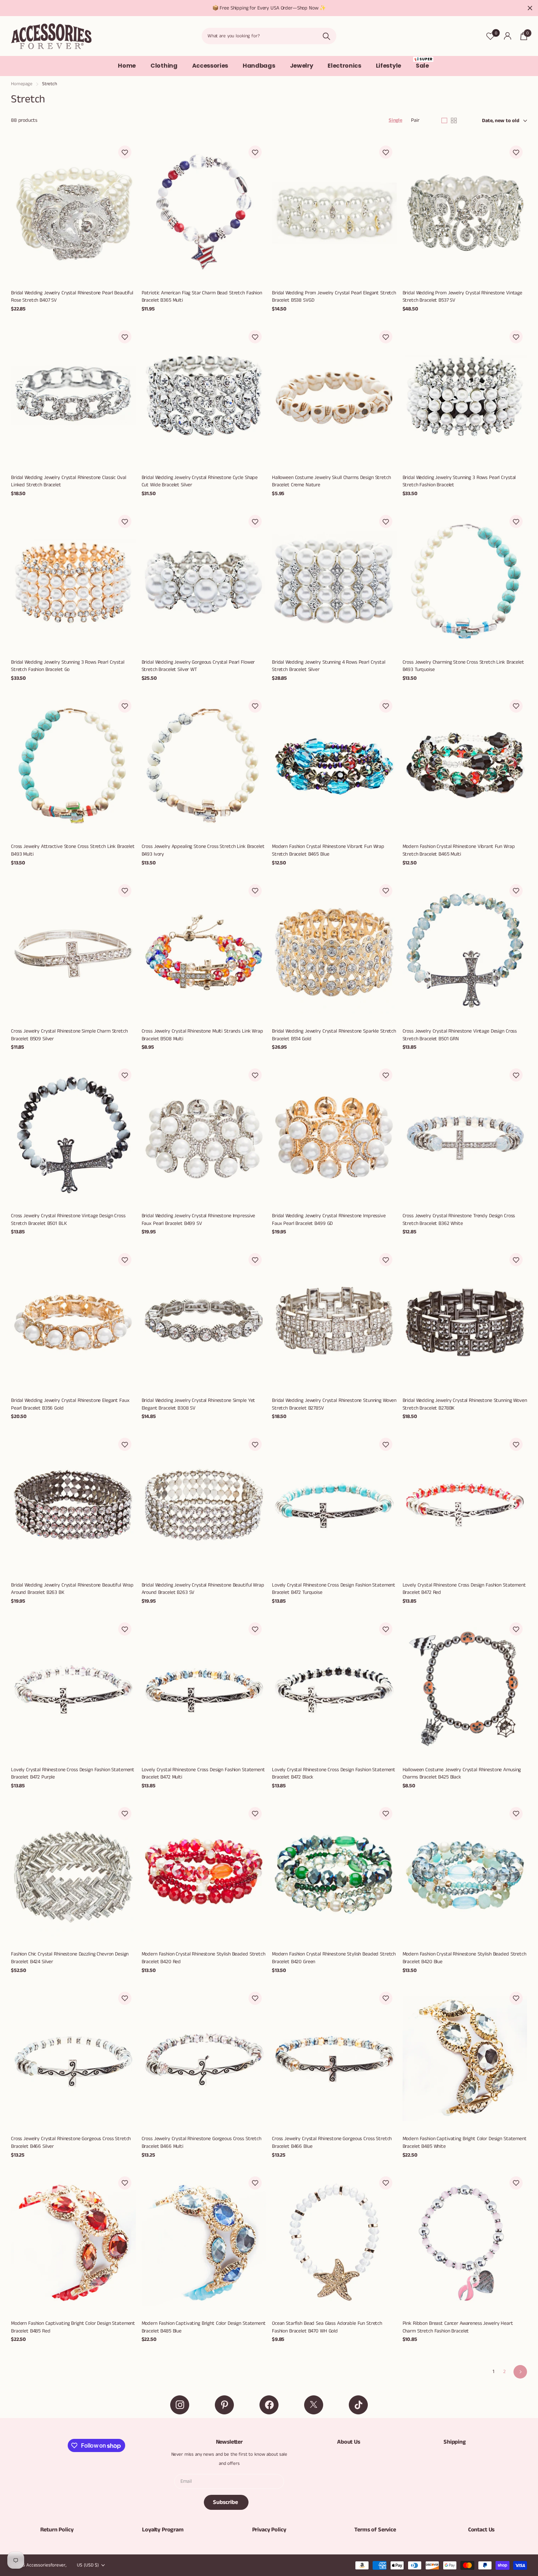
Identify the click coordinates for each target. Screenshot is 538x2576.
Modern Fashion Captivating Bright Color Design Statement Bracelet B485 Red (73, 2327)
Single (395, 120)
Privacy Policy (269, 2530)
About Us (349, 2442)
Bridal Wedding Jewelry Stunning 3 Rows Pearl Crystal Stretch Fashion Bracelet (459, 481)
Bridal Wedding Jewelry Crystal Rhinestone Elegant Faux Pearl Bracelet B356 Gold (70, 1404)
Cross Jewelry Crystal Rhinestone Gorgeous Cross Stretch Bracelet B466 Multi (201, 2143)
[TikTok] (358, 2405)
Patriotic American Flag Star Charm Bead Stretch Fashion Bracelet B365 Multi (202, 297)
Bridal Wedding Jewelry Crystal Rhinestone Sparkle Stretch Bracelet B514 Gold (334, 1035)
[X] (314, 2405)
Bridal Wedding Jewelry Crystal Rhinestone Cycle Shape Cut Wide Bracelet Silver (200, 481)
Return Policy (57, 2530)
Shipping (455, 2442)
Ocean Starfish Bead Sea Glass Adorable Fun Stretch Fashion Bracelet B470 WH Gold (327, 2327)
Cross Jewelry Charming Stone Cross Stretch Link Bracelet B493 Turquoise (463, 666)
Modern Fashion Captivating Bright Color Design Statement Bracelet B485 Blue (204, 2327)
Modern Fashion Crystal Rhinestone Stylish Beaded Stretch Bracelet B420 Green (334, 1958)
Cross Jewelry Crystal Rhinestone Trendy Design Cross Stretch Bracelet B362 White (459, 1220)
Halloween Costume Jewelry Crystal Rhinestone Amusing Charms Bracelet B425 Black (462, 1774)
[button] (125, 152)
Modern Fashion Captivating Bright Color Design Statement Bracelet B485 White (465, 2143)
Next (520, 2372)
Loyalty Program (163, 2530)
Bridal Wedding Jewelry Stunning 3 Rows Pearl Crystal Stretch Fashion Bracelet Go (68, 666)
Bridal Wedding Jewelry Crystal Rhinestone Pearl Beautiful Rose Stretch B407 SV (72, 297)
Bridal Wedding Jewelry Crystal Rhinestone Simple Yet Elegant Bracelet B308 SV (199, 1404)
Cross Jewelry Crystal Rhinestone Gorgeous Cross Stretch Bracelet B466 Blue (332, 2143)
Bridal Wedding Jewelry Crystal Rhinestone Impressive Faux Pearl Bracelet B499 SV (199, 1220)
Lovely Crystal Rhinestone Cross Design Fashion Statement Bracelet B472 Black (334, 1774)
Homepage (22, 84)
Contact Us (481, 2530)
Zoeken (326, 36)
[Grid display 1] (444, 121)
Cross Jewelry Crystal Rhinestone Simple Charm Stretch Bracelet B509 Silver (69, 1035)
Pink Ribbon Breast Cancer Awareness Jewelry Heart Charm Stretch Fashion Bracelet (458, 2327)
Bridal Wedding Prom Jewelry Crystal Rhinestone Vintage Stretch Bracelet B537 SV (462, 297)
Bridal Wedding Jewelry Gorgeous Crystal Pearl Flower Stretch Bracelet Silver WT (198, 666)
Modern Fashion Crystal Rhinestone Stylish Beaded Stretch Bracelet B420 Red (203, 1958)
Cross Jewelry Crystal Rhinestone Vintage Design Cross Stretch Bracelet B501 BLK (68, 1220)
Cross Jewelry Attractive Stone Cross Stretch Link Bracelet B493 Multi (73, 850)
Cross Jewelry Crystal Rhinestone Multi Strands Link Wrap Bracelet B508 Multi (202, 1035)
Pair (415, 120)
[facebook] (269, 2405)
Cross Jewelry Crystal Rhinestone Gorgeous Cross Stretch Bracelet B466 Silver (71, 2143)
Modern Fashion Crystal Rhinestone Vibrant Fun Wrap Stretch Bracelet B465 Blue (328, 850)
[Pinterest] (224, 2405)
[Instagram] (180, 2405)
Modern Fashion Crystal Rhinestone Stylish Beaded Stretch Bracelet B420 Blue (464, 1958)
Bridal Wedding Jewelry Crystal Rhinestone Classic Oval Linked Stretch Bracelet (68, 481)
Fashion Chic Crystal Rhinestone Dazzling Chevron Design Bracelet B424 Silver (70, 1958)
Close (530, 8)
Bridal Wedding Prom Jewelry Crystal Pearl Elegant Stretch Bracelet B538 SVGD (334, 297)
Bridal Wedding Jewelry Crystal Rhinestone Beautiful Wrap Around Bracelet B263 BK (72, 1589)
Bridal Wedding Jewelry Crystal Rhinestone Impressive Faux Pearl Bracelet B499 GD (329, 1220)
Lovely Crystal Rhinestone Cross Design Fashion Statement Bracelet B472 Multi (203, 1774)
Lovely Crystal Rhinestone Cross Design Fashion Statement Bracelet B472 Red (464, 1589)
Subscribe (226, 2502)
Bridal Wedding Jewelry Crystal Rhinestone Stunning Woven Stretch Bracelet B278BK (465, 1404)
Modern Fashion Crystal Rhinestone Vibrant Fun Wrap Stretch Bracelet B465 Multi (459, 850)
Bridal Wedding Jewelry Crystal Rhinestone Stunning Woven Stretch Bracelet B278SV (334, 1404)
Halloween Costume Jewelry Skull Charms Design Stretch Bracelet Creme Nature (331, 481)
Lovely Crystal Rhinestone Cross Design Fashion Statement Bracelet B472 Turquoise (334, 1589)
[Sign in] (507, 36)
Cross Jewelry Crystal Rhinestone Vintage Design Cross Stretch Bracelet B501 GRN (460, 1035)
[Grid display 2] (454, 121)
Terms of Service (375, 2530)
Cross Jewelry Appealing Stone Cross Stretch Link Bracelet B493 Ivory (203, 850)
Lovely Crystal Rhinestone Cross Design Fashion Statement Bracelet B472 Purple (73, 1774)
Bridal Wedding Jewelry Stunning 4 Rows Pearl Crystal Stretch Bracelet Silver (329, 666)
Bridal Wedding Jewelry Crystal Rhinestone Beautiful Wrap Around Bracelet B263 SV (203, 1589)
